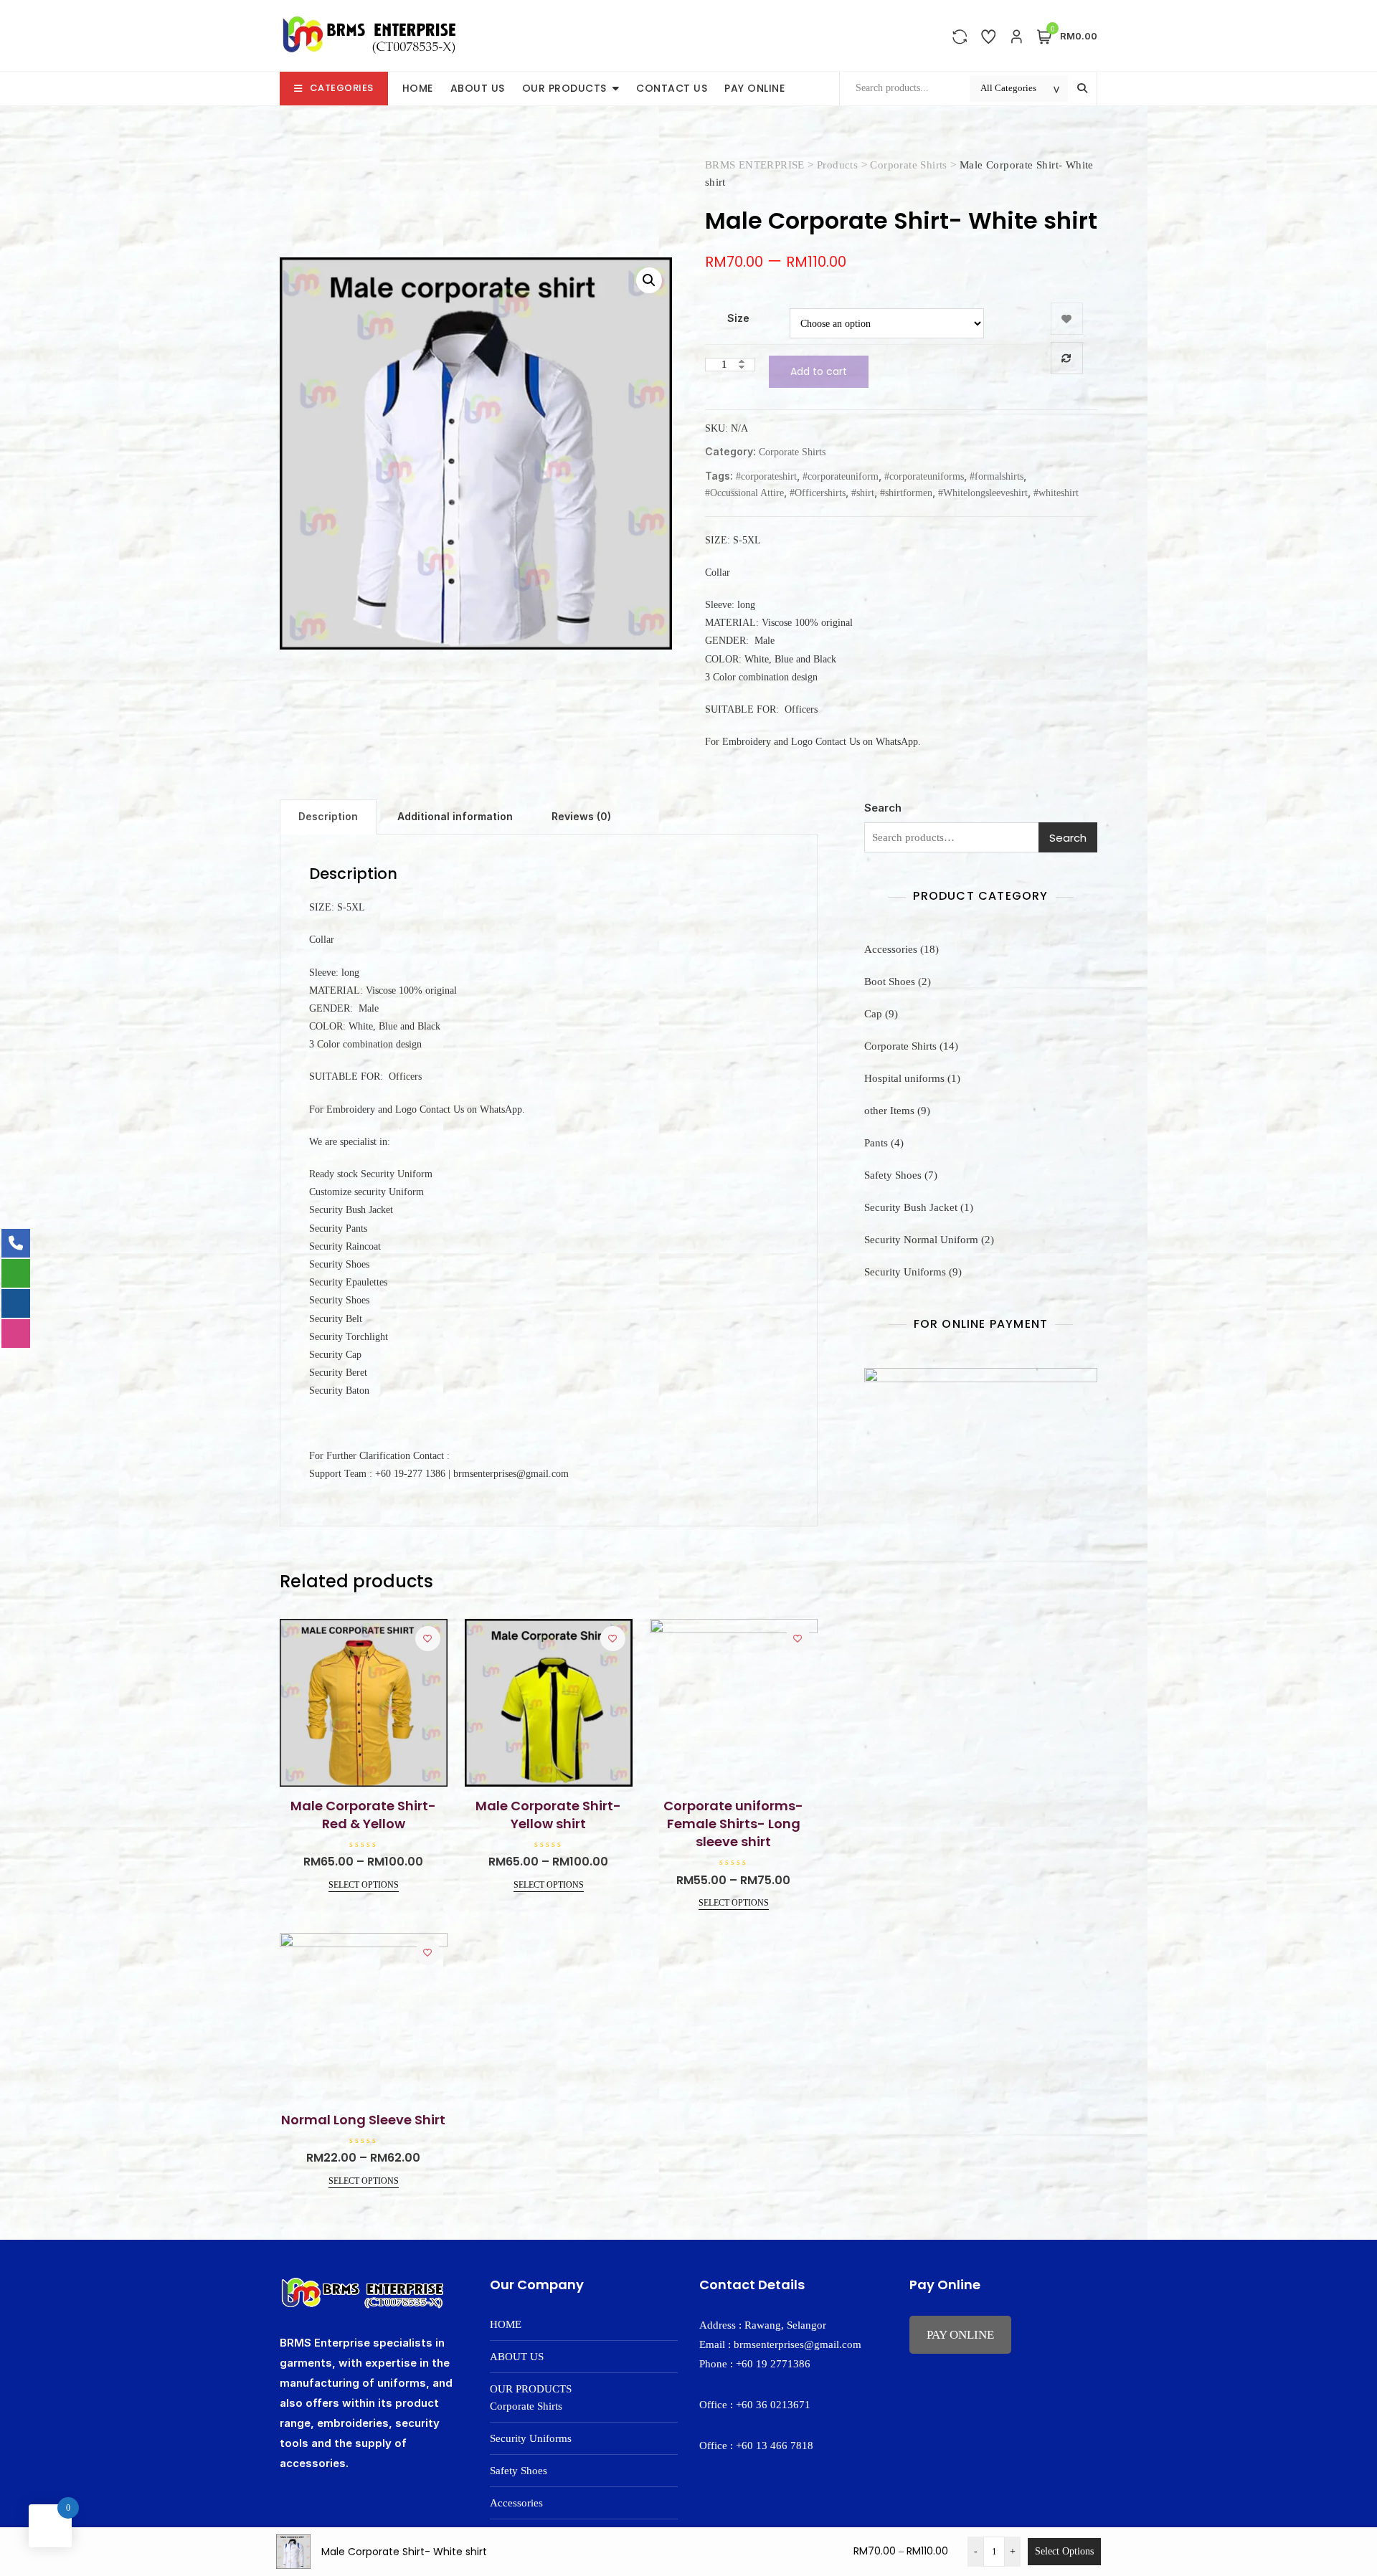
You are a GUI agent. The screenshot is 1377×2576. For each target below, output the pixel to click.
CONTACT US (672, 88)
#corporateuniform (841, 476)
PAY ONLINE (754, 88)
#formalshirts (997, 476)
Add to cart (819, 371)
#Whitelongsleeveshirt (983, 493)
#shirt (863, 493)
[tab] (328, 817)
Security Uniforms (531, 2438)
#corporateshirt (766, 476)
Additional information (455, 816)
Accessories (516, 2503)
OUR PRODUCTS (564, 88)
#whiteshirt (1056, 493)
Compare (1067, 358)
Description (328, 816)
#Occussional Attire (744, 493)
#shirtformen (906, 493)
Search (883, 808)
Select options (364, 1885)
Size (738, 318)
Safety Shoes (519, 2471)
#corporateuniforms (924, 476)
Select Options (1064, 2551)
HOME (418, 88)
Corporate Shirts (792, 452)
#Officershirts (818, 493)
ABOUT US (478, 88)
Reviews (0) (581, 816)
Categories (342, 88)
